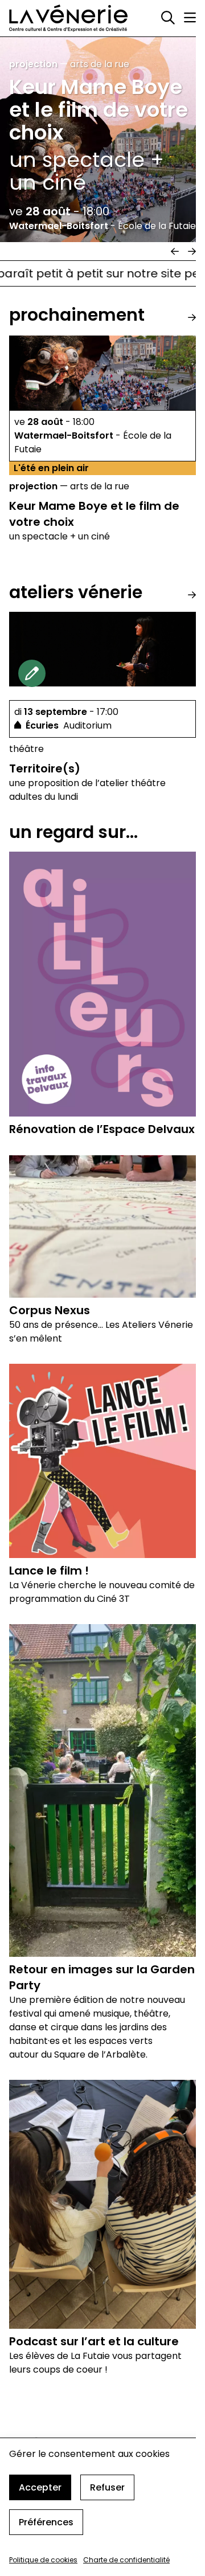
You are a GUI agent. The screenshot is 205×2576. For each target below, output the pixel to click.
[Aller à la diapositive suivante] (192, 251)
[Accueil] (68, 18)
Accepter (40, 2487)
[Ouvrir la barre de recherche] (168, 18)
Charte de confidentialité (126, 2560)
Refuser (107, 2487)
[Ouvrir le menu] (190, 18)
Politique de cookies (43, 2560)
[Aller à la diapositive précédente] (175, 251)
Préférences (46, 2522)
